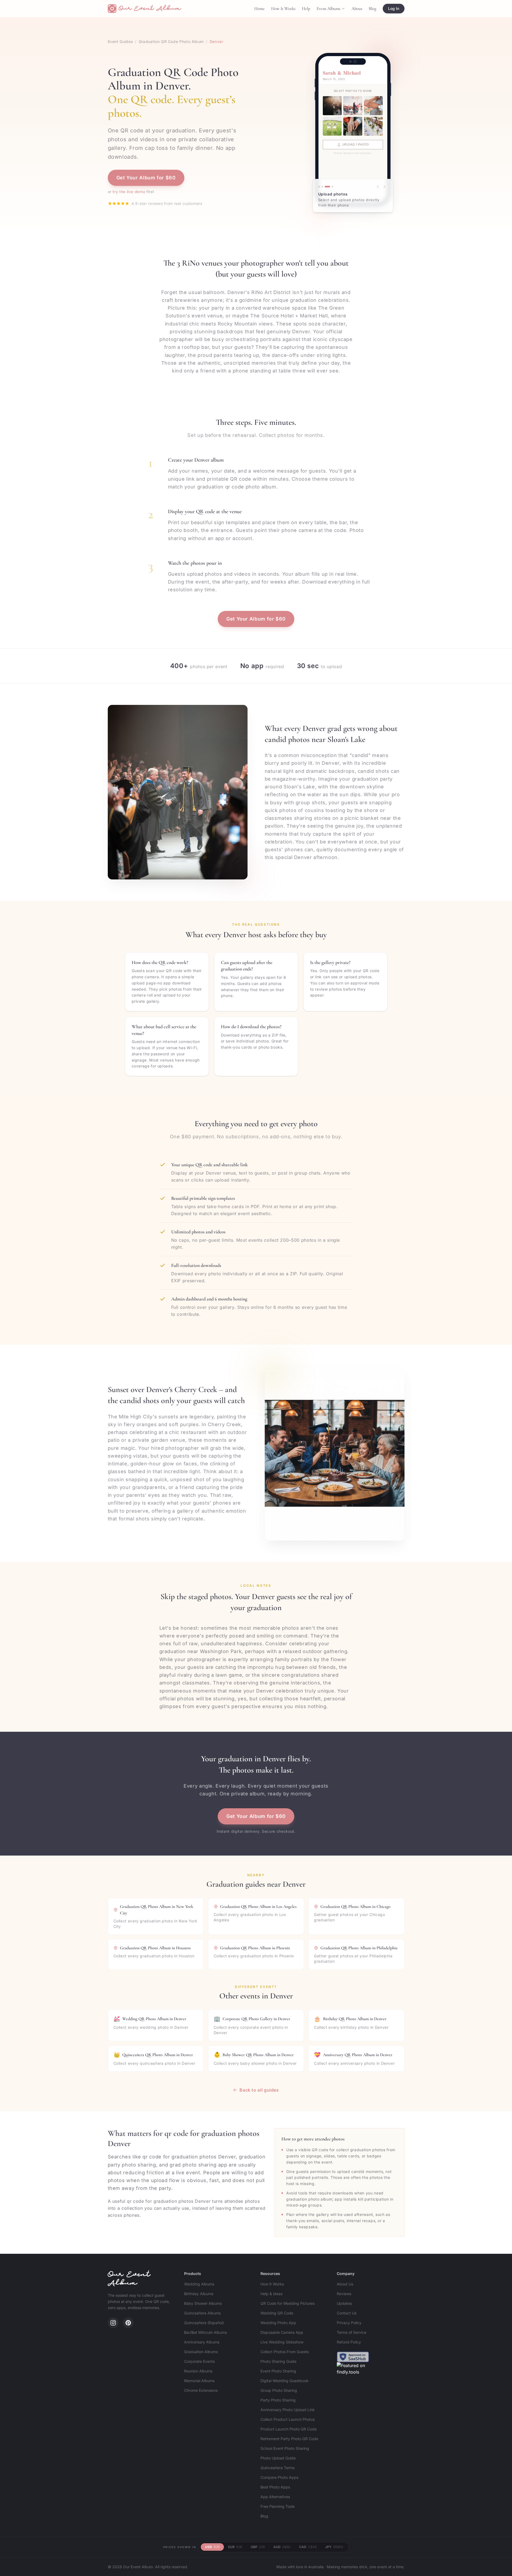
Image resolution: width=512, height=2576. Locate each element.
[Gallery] (332, 187)
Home (259, 9)
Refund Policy (349, 2342)
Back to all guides (259, 2090)
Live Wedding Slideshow (282, 2342)
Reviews (344, 2294)
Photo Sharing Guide (278, 2361)
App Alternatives (275, 2497)
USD (212, 2547)
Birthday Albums (199, 2294)
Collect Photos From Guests (285, 2352)
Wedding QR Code (277, 2313)
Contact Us (347, 2313)
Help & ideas (271, 2294)
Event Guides (120, 41)
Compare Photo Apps (279, 2477)
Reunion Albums (198, 2371)
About (357, 9)
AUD (282, 2547)
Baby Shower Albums (203, 2303)
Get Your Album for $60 (146, 178)
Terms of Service (352, 2332)
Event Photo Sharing (278, 2371)
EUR (235, 2547)
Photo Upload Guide (278, 2458)
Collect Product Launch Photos (288, 2419)
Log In (394, 8)
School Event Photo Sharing (285, 2448)
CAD (308, 2547)
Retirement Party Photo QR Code (289, 2439)
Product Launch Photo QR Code (289, 2429)
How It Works (283, 9)
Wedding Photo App (278, 2323)
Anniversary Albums (202, 2342)
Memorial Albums (199, 2381)
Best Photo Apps (275, 2487)
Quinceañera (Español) (204, 2323)
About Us (345, 2284)
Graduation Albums (201, 2352)
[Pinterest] (128, 2323)
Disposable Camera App (282, 2332)
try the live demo (129, 192)
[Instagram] (113, 2323)
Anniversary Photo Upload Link (288, 2410)
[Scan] (319, 187)
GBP (258, 2547)
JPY (334, 2547)
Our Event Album (129, 2279)
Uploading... (355, 144)
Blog (373, 9)
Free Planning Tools (278, 2506)
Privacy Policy (349, 2323)
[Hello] (322, 187)
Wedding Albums (199, 2284)
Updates (344, 2303)
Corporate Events (199, 2361)
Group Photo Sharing (279, 2390)
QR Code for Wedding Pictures (287, 2303)
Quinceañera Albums (202, 2313)
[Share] (327, 187)
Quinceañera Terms (278, 2468)
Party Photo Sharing (278, 2400)
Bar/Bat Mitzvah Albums (205, 2332)
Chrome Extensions (201, 2390)
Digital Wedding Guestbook (284, 2381)
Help (306, 9)
